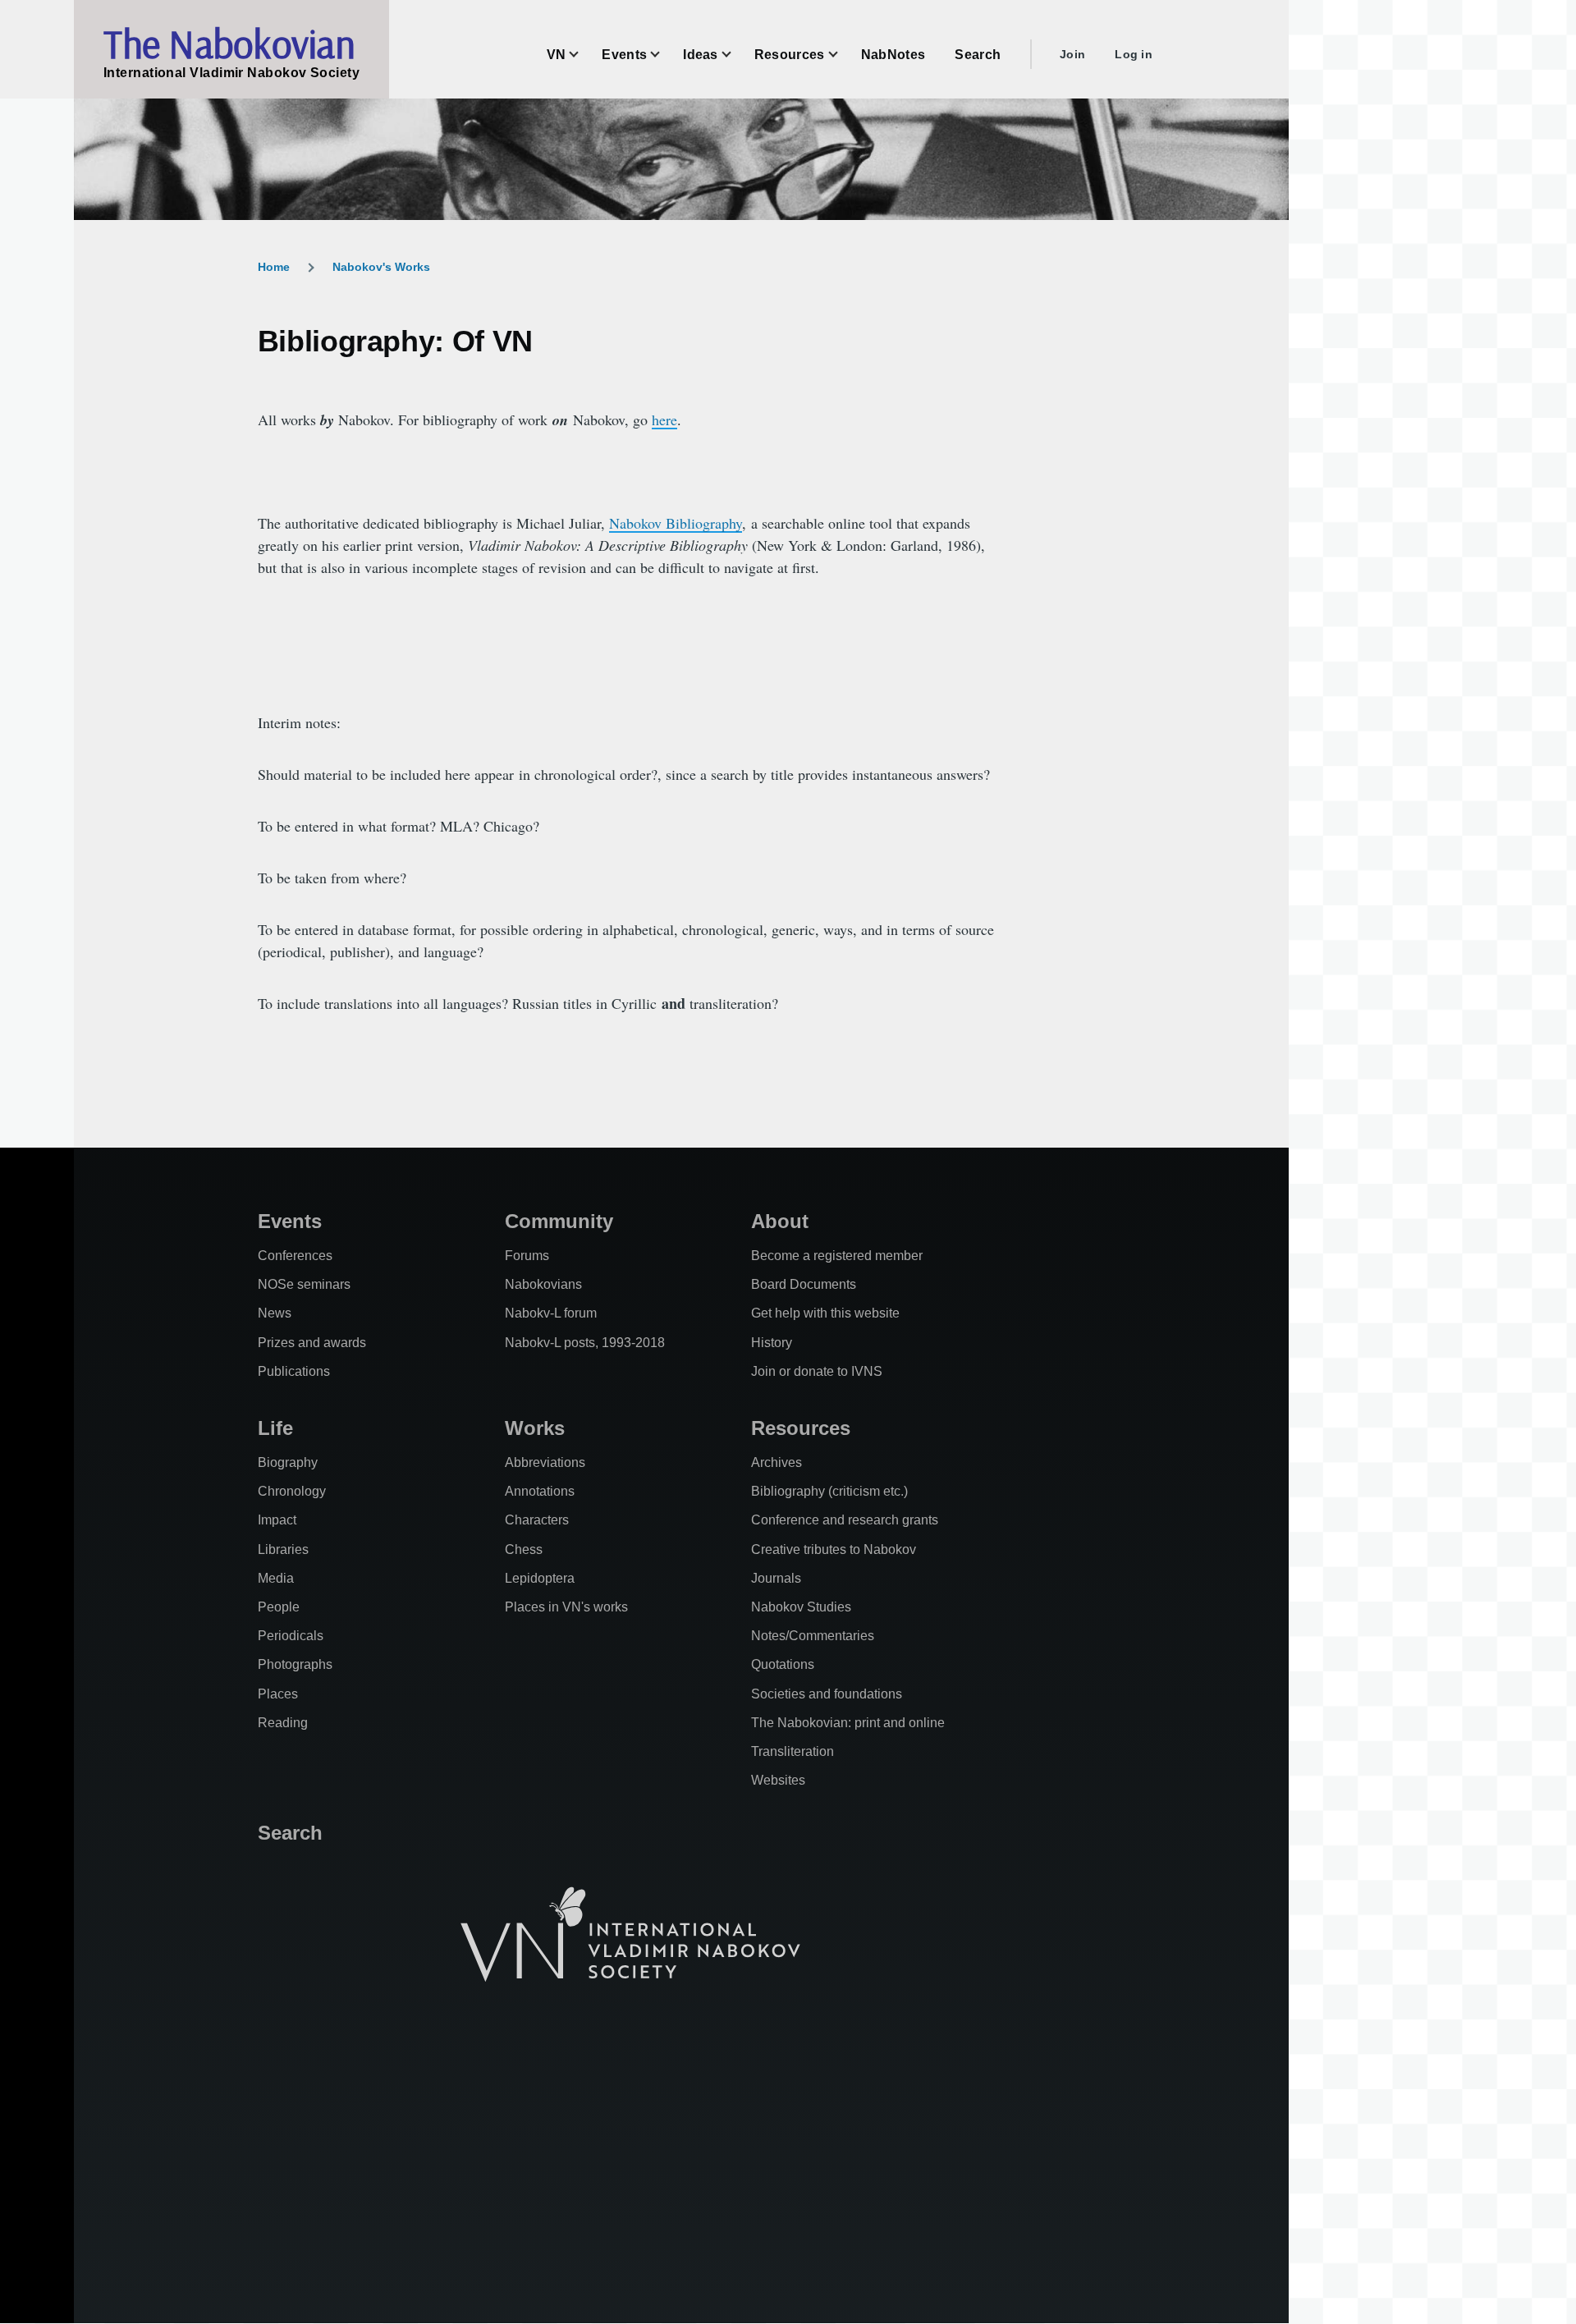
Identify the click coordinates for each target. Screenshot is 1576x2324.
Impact (277, 1520)
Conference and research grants (845, 1520)
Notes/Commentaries (813, 1636)
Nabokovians (543, 1284)
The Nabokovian (229, 44)
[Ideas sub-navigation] (736, 55)
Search (290, 1833)
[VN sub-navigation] (584, 55)
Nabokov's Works (381, 267)
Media (276, 1578)
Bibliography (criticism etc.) (829, 1491)
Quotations (783, 1664)
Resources (801, 1428)
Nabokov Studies (801, 1607)
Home (274, 267)
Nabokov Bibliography (676, 523)
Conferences (295, 1256)
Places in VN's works (566, 1607)
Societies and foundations (827, 1694)
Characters (537, 1520)
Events (290, 1221)
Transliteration (793, 1751)
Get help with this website (825, 1313)
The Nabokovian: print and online (848, 1723)
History (772, 1343)
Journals (776, 1578)
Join (1072, 54)
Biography (288, 1462)
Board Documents (804, 1284)
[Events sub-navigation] (665, 55)
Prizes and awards (312, 1343)
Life (275, 1428)
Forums (527, 1256)
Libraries (283, 1549)
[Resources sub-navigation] (843, 55)
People (279, 1607)
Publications (294, 1371)
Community (559, 1221)
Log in (1134, 54)
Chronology (292, 1491)
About (780, 1221)
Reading (283, 1723)
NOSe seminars (304, 1284)
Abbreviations (545, 1462)
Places (278, 1694)
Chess (524, 1549)
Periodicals (291, 1636)
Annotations (540, 1491)
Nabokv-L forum (551, 1313)
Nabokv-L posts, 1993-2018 (585, 1343)
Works (535, 1428)
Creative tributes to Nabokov (834, 1549)
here (664, 419)
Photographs (295, 1664)
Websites (778, 1780)
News (275, 1313)
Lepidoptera (540, 1578)
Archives (777, 1462)
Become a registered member (837, 1256)
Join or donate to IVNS (817, 1371)
